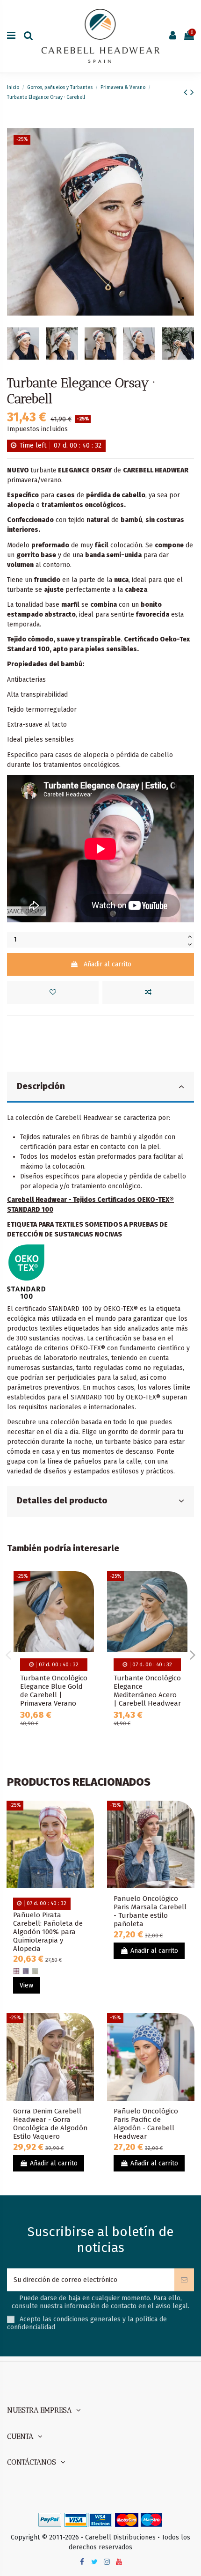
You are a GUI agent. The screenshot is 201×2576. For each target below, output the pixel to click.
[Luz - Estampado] (35, 1971)
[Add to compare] (148, 992)
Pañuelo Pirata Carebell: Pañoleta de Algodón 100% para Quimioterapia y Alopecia (48, 1932)
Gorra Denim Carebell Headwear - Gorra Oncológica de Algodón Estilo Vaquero (50, 2124)
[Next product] (192, 92)
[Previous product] (187, 92)
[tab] (100, 1087)
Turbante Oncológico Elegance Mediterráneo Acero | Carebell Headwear (147, 1691)
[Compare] (87, 1602)
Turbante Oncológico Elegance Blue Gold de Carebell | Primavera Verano (54, 1691)
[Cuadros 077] (26, 1971)
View (26, 1985)
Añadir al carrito (108, 964)
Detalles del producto (62, 1501)
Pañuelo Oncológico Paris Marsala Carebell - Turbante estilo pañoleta (150, 1911)
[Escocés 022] (16, 1971)
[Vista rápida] (87, 1618)
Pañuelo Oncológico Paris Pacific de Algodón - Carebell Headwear (146, 2124)
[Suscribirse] (184, 2280)
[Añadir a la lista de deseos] (53, 992)
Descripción (41, 1086)
